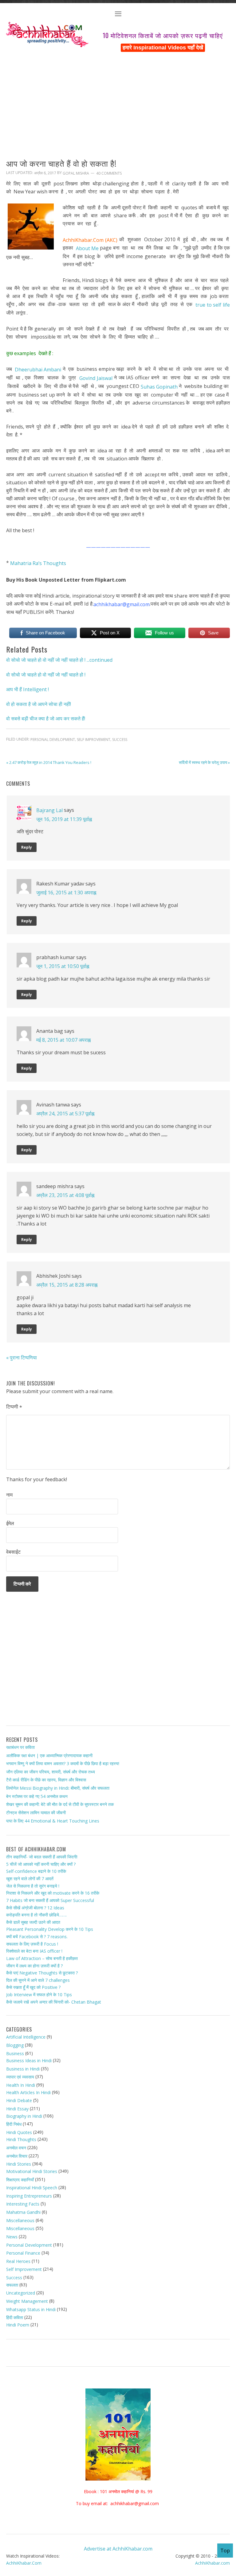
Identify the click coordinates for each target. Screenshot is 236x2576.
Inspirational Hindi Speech (32, 2188)
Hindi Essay (17, 2109)
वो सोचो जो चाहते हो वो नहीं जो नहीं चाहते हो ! (46, 675)
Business (15, 2053)
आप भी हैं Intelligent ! (28, 689)
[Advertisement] (118, 99)
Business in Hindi (23, 2069)
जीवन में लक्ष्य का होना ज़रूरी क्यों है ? (34, 1965)
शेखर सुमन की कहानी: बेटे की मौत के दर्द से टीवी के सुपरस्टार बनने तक (60, 1804)
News (12, 2237)
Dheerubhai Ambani (38, 370)
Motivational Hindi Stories (32, 2171)
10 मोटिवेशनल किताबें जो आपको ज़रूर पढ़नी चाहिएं (163, 35)
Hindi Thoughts (21, 2139)
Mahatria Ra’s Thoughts (38, 563)
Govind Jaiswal (96, 378)
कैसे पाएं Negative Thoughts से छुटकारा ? (42, 1973)
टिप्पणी (14, 1407)
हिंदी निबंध (14, 2124)
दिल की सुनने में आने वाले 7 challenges (38, 1980)
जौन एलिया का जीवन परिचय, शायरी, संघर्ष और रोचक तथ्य (51, 1772)
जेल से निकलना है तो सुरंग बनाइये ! (33, 1886)
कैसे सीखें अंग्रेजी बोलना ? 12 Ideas (35, 1907)
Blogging (15, 2045)
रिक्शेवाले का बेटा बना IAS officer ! (34, 1951)
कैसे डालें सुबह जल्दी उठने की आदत (33, 1922)
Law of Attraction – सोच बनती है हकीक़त (42, 1958)
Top (225, 2551)
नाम (9, 1495)
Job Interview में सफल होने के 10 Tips (39, 1995)
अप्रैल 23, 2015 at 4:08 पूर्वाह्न (65, 1195)
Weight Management (27, 2301)
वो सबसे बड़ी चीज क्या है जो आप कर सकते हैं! (46, 719)
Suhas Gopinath (159, 387)
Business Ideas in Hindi (29, 2061)
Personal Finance (23, 2253)
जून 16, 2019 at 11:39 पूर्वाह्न (64, 819)
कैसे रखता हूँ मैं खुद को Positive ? (33, 1987)
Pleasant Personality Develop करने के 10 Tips (50, 1929)
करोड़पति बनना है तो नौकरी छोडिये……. (36, 1915)
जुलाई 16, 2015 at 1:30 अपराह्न (66, 892)
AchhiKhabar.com (212, 2563)
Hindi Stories (19, 2164)
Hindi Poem (18, 2325)
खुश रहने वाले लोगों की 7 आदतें (30, 1879)
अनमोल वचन (16, 2148)
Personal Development (53, 740)
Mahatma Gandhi (23, 2212)
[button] (118, 15)
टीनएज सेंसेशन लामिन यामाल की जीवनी (36, 1813)
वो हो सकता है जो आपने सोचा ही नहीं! (39, 704)
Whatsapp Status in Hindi (31, 2309)
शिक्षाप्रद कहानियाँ (20, 2179)
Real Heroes (18, 2261)
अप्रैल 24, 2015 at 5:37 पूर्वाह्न (65, 1113)
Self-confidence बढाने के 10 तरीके (36, 1871)
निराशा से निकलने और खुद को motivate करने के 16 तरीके (53, 1893)
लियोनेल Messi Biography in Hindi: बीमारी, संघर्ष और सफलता (58, 1788)
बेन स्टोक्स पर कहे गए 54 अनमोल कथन (37, 1796)
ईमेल (10, 1523)
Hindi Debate (19, 2100)
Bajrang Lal (49, 810)
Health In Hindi (21, 2085)
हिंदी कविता (15, 2317)
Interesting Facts (23, 2204)
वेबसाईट (13, 1552)
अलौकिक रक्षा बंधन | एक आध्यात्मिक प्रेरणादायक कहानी (49, 1755)
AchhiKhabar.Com (24, 2563)
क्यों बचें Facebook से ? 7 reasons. (37, 1937)
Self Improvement (94, 740)
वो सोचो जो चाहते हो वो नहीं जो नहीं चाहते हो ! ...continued (59, 660)
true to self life (213, 305)
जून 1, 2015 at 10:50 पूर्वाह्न (63, 966)
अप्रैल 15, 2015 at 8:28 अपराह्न (67, 1284)
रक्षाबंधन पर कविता (20, 1747)
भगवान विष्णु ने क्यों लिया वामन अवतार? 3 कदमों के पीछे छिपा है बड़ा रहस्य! (63, 1763)
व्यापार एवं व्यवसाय (20, 2077)
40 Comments (109, 173)
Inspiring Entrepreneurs (29, 2196)
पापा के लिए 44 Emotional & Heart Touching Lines (53, 1821)
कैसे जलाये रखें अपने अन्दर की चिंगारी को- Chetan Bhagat (54, 2002)
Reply (27, 847)
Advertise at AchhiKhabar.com (118, 2549)
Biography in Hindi (24, 2116)
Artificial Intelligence (26, 2037)
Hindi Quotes (19, 2132)
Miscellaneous (20, 2220)
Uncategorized (21, 2293)
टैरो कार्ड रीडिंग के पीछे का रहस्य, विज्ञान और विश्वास (46, 1780)
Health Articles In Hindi (28, 2092)
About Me (87, 248)
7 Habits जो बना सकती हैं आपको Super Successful (50, 1900)
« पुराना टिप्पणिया (22, 1358)
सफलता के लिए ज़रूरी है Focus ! (32, 1944)
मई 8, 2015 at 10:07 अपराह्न (63, 1040)
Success (120, 740)
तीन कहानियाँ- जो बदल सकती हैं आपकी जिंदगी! (42, 1857)
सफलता (12, 2285)
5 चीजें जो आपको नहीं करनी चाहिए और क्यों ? (41, 1864)
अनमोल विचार (17, 2156)
